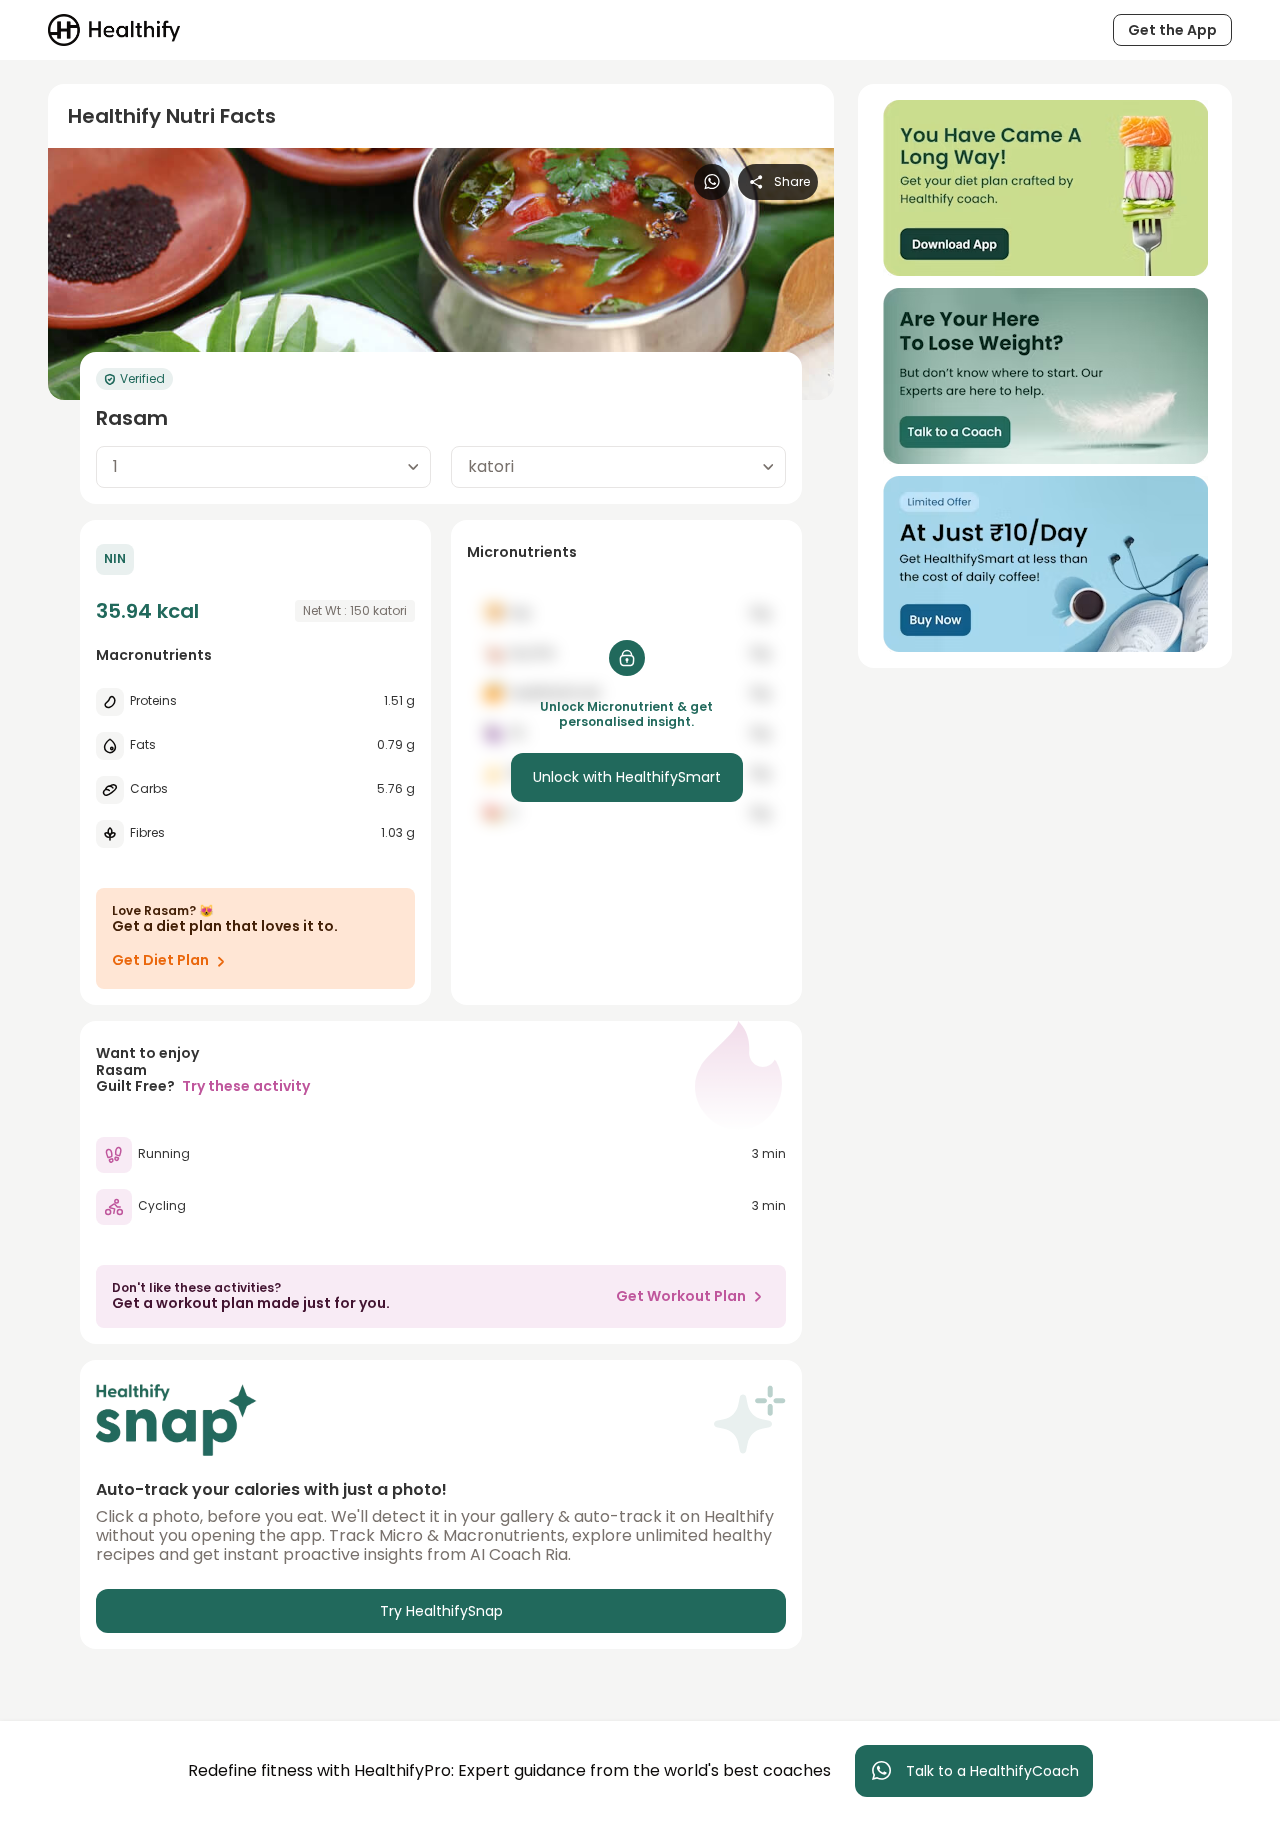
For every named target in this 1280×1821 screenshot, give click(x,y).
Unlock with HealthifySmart (627, 777)
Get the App (1172, 30)
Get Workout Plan (681, 1296)
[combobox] (263, 467)
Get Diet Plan (160, 960)
